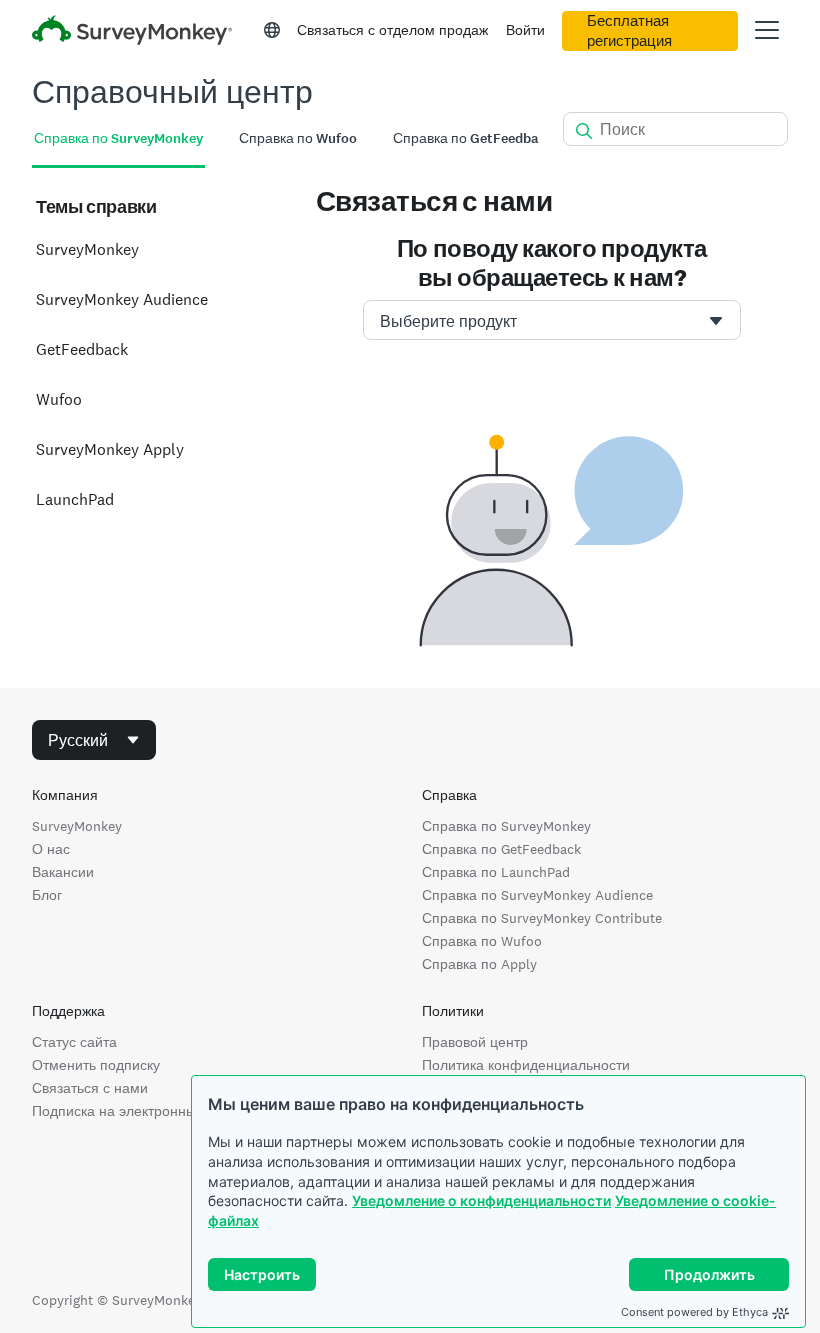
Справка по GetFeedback (501, 849)
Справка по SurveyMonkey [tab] (118, 138)
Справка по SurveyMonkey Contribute (542, 918)
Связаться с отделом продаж (392, 30)
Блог (47, 895)
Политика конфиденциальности (526, 1065)
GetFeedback (82, 349)
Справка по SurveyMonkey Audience (537, 895)
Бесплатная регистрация (629, 31)
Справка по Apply (479, 964)
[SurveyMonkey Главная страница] (132, 32)
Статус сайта (74, 1042)
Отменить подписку (96, 1065)
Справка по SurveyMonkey (506, 826)
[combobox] (552, 320)
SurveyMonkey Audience (122, 299)
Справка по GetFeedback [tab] (473, 138)
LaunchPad (75, 499)
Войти (525, 30)
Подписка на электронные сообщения (157, 1111)
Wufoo (59, 399)
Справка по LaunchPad (496, 872)
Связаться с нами (90, 1088)
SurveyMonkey (87, 249)
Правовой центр (475, 1042)
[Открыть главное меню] (767, 30)
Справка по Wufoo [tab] (298, 138)
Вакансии (63, 872)
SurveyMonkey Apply (110, 449)
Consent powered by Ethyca (694, 1312)
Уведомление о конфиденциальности (481, 1200)
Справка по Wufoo (482, 941)
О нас (51, 849)
